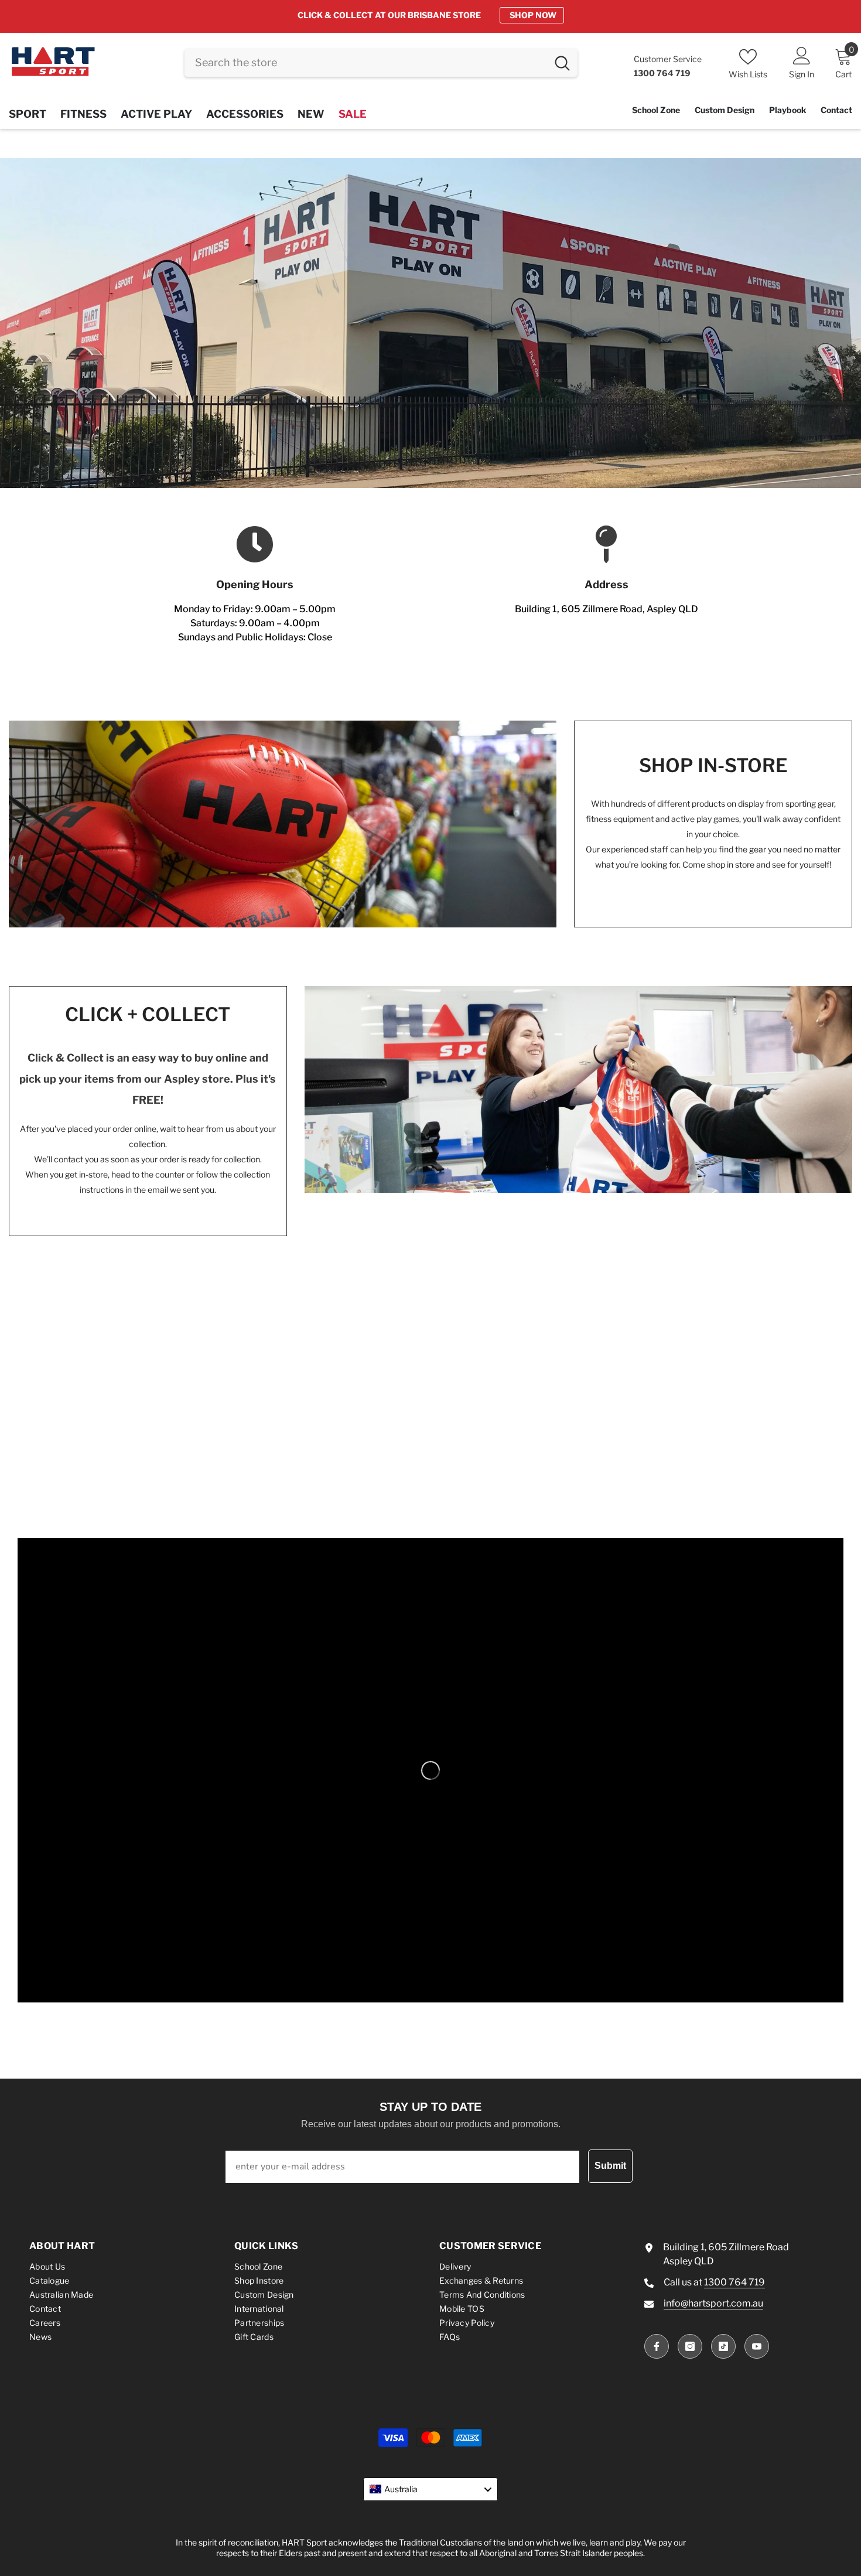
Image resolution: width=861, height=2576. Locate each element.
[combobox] (366, 63)
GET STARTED (528, 15)
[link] (430, 323)
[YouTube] (757, 2346)
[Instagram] (690, 2346)
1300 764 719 (734, 2282)
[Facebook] (657, 2346)
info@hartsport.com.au (713, 2303)
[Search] (381, 63)
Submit (610, 2166)
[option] (430, 15)
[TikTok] (723, 2346)
